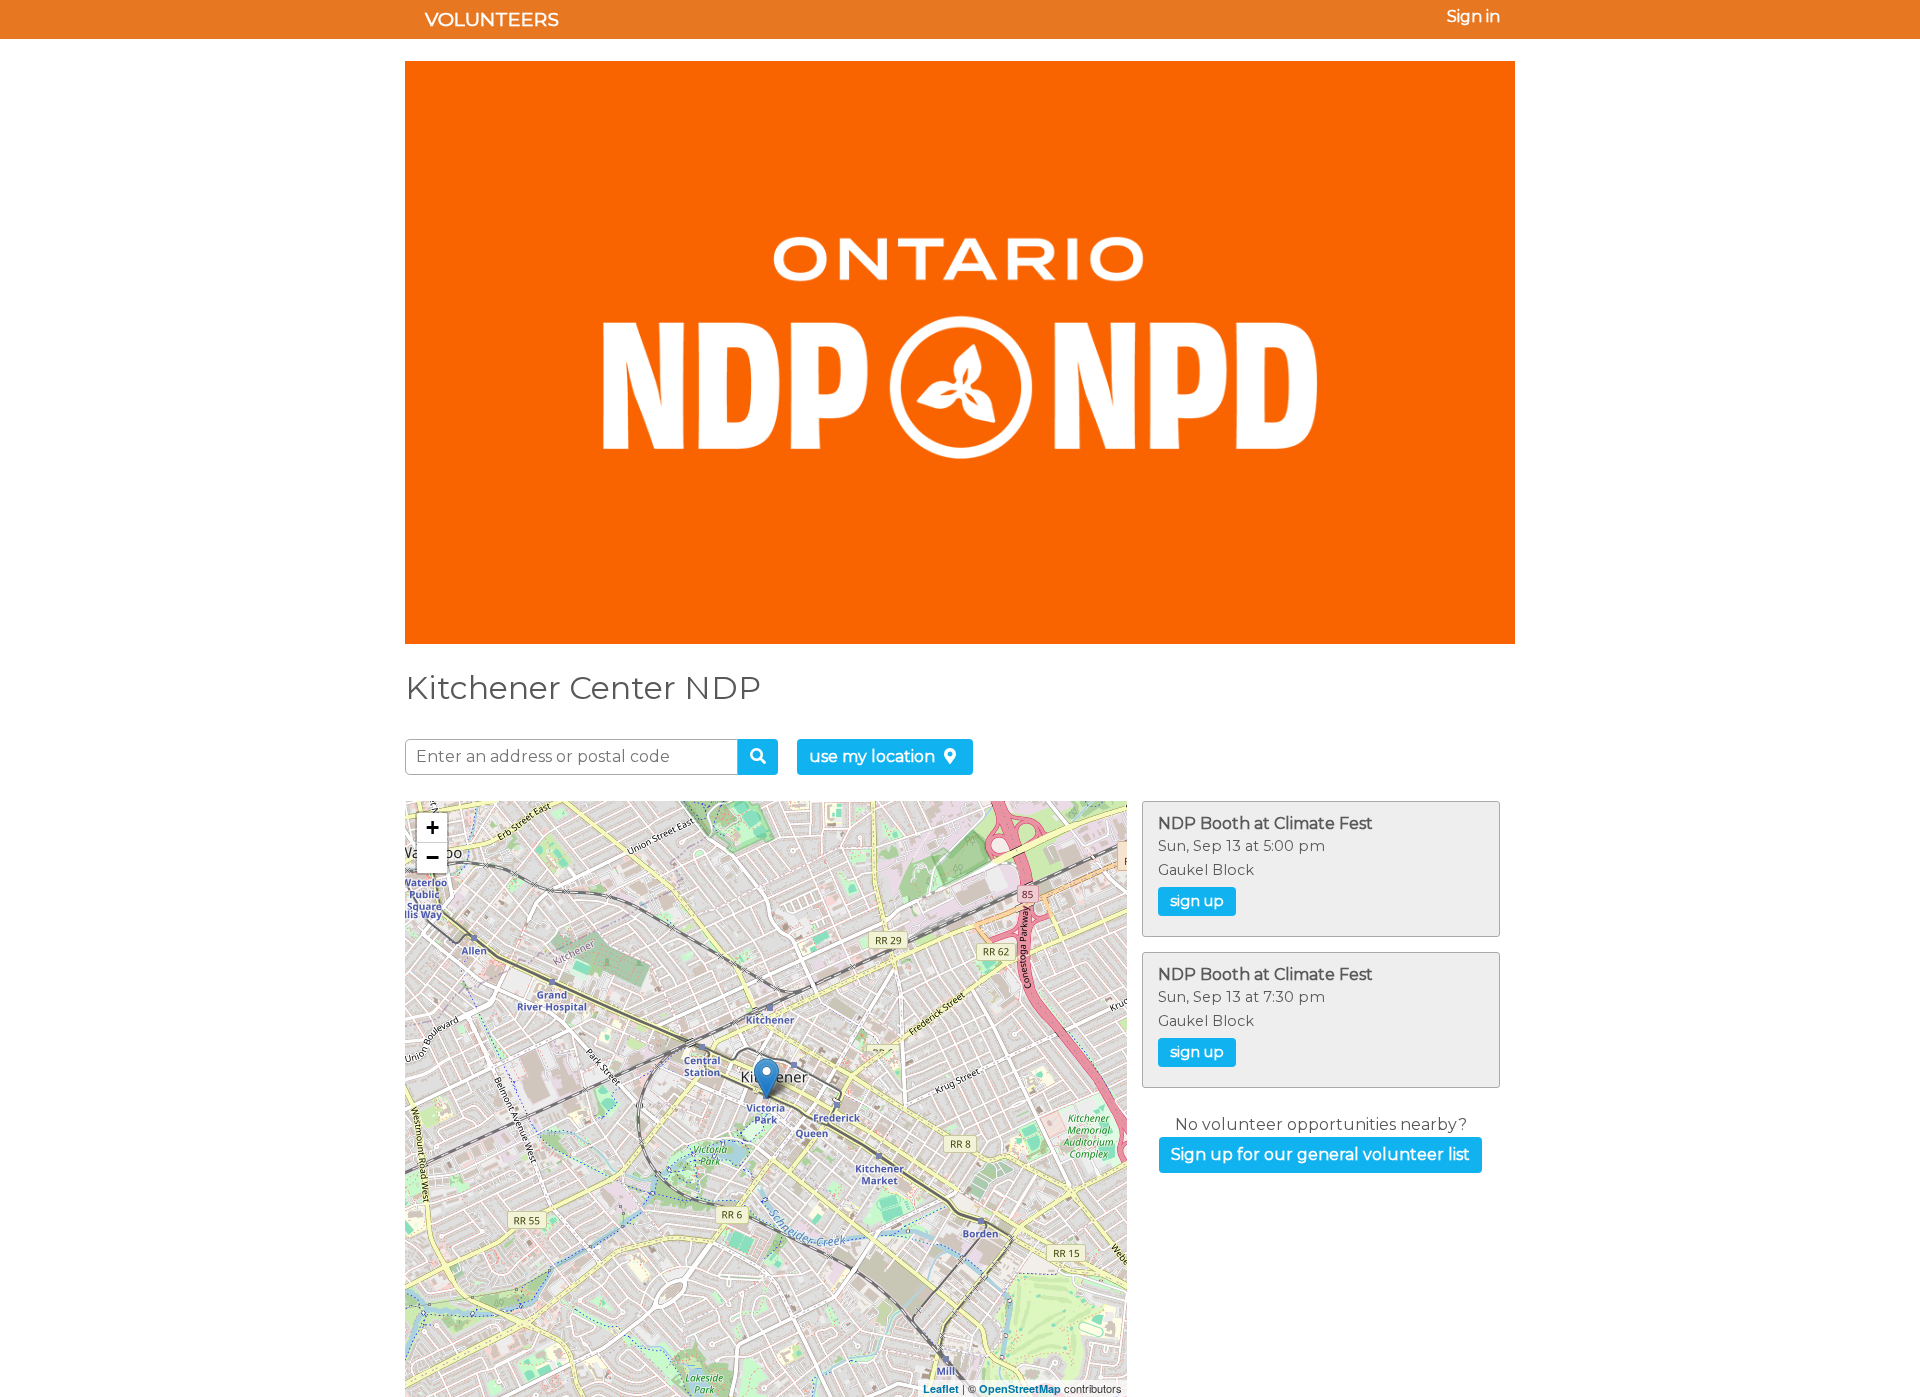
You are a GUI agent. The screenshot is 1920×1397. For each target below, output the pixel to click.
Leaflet (941, 1388)
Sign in (1473, 16)
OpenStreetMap (1020, 1388)
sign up (1197, 901)
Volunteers (492, 19)
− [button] (432, 857)
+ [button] (432, 827)
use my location (874, 756)
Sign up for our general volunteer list (1320, 1154)
